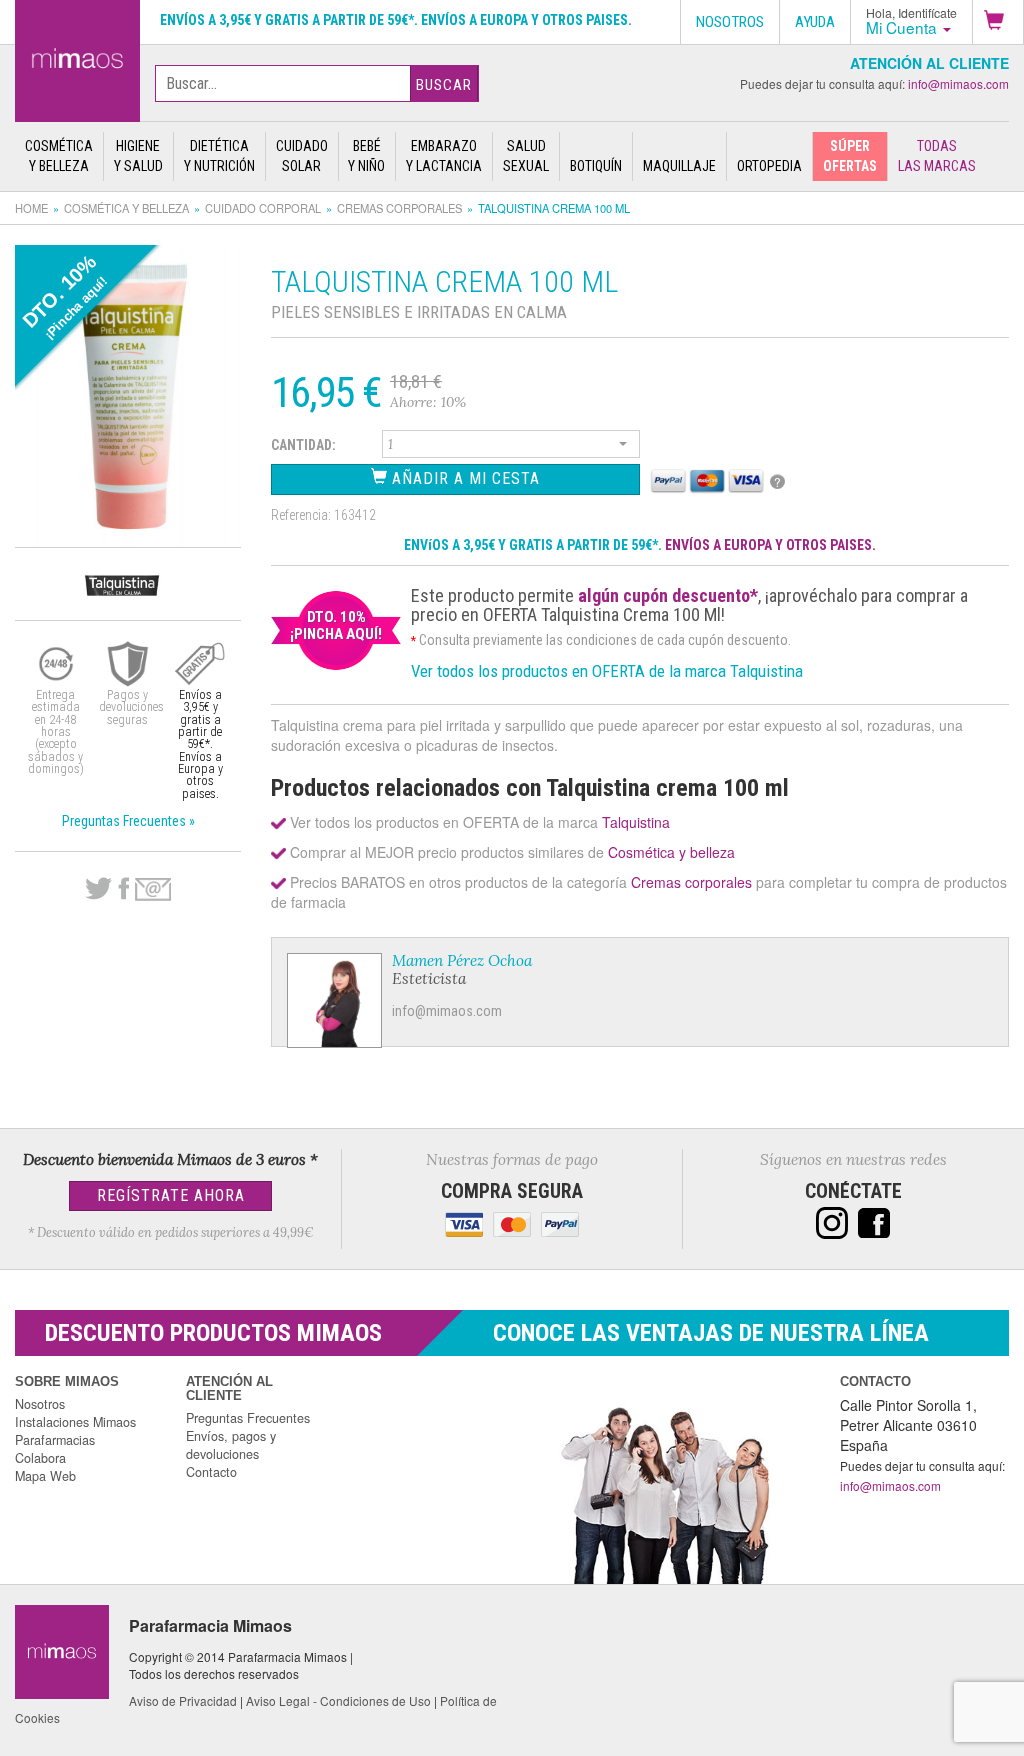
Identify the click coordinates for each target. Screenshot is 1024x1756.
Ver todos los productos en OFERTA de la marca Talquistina (607, 671)
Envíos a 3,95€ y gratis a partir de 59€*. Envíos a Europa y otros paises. (396, 20)
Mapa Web (45, 1476)
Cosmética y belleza (126, 208)
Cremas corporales (399, 208)
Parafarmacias (55, 1440)
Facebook (123, 889)
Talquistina (636, 822)
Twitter (98, 889)
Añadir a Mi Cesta (463, 478)
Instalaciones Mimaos (75, 1422)
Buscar (444, 85)
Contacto (211, 1472)
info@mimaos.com (958, 83)
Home (31, 208)
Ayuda (815, 22)
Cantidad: (303, 445)
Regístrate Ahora (171, 1195)
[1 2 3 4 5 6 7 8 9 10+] (511, 447)
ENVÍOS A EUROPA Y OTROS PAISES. (770, 545)
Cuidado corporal (263, 208)
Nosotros (40, 1404)
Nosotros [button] (730, 22)
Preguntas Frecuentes (248, 1418)
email (153, 889)
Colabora (40, 1458)
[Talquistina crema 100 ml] (77, 57)
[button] (998, 22)
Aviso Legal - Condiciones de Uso (338, 1700)
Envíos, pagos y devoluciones (231, 1445)
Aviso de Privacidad (183, 1700)
